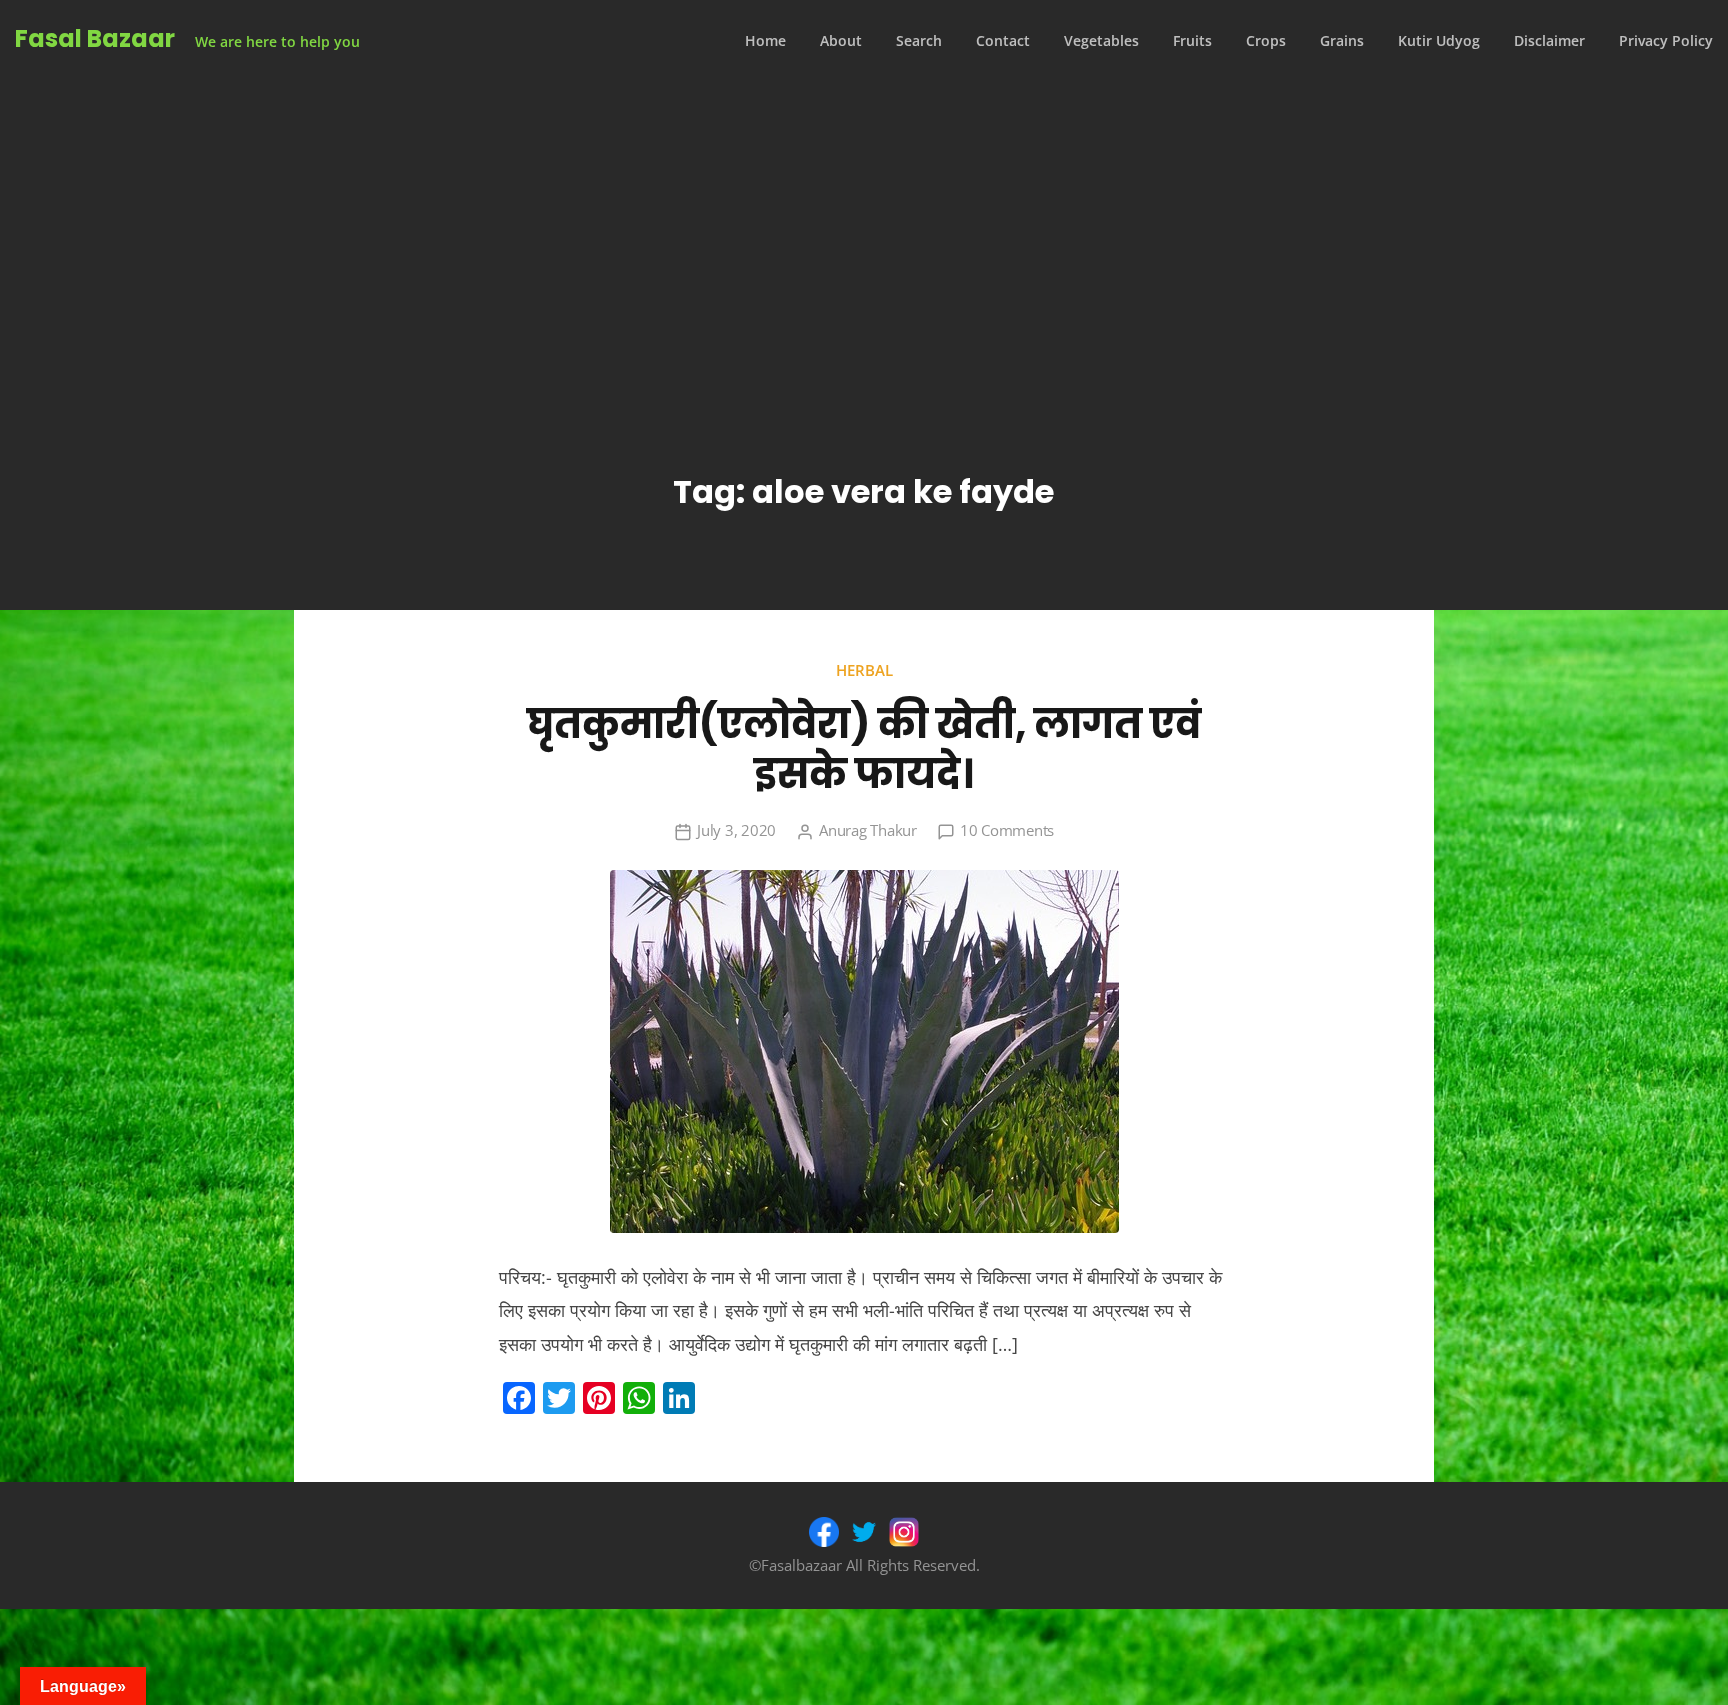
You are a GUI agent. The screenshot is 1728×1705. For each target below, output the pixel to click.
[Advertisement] (864, 232)
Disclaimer (1549, 40)
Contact (1003, 40)
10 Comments (1007, 830)
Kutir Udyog (1439, 40)
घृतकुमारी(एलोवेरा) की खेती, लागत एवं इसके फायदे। (864, 749)
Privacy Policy (1666, 40)
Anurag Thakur (868, 830)
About (841, 40)
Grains (1342, 40)
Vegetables (1101, 40)
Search (919, 40)
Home (765, 40)
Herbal (864, 670)
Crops (1266, 40)
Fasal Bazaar (95, 38)
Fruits (1192, 40)
